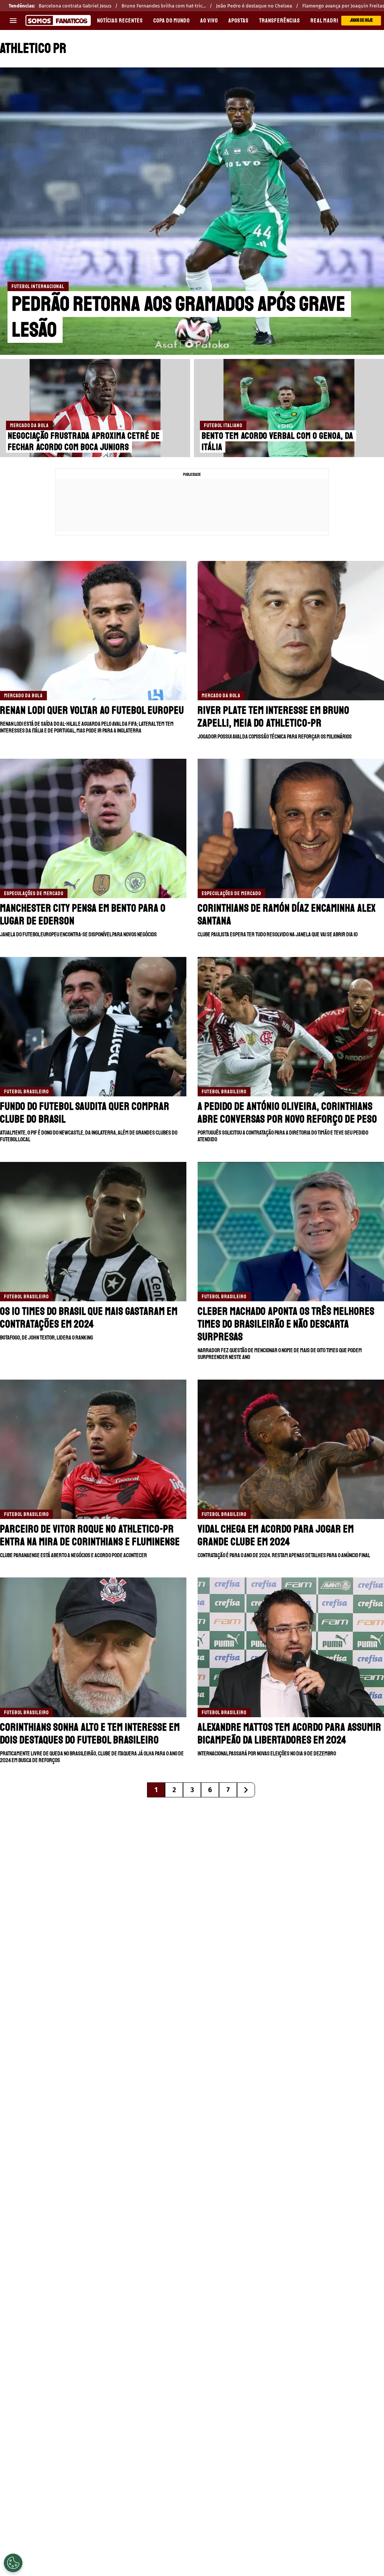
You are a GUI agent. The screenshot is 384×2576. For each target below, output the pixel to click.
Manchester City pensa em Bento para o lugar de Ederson (83, 914)
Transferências (280, 21)
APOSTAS (238, 21)
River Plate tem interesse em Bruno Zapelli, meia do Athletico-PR (274, 717)
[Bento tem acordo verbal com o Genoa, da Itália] (289, 408)
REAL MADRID (326, 21)
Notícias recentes (120, 21)
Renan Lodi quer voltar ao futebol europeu (92, 710)
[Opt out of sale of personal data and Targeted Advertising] (13, 2563)
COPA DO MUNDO (172, 21)
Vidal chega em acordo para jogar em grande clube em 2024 (276, 1535)
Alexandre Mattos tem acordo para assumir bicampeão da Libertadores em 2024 (289, 1734)
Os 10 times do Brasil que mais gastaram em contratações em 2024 (89, 1318)
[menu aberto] (13, 21)
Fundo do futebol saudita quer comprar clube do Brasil (85, 1113)
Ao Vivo (209, 21)
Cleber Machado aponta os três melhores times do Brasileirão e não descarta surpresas (286, 1324)
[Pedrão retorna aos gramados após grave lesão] (192, 211)
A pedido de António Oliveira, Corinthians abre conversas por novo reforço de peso (287, 1113)
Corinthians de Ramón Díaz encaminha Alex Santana (287, 914)
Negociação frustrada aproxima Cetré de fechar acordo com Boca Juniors (84, 441)
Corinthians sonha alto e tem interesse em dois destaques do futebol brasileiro (90, 1734)
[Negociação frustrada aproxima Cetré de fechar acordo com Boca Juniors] (95, 408)
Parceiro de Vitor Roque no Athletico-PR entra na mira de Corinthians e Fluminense (90, 1535)
